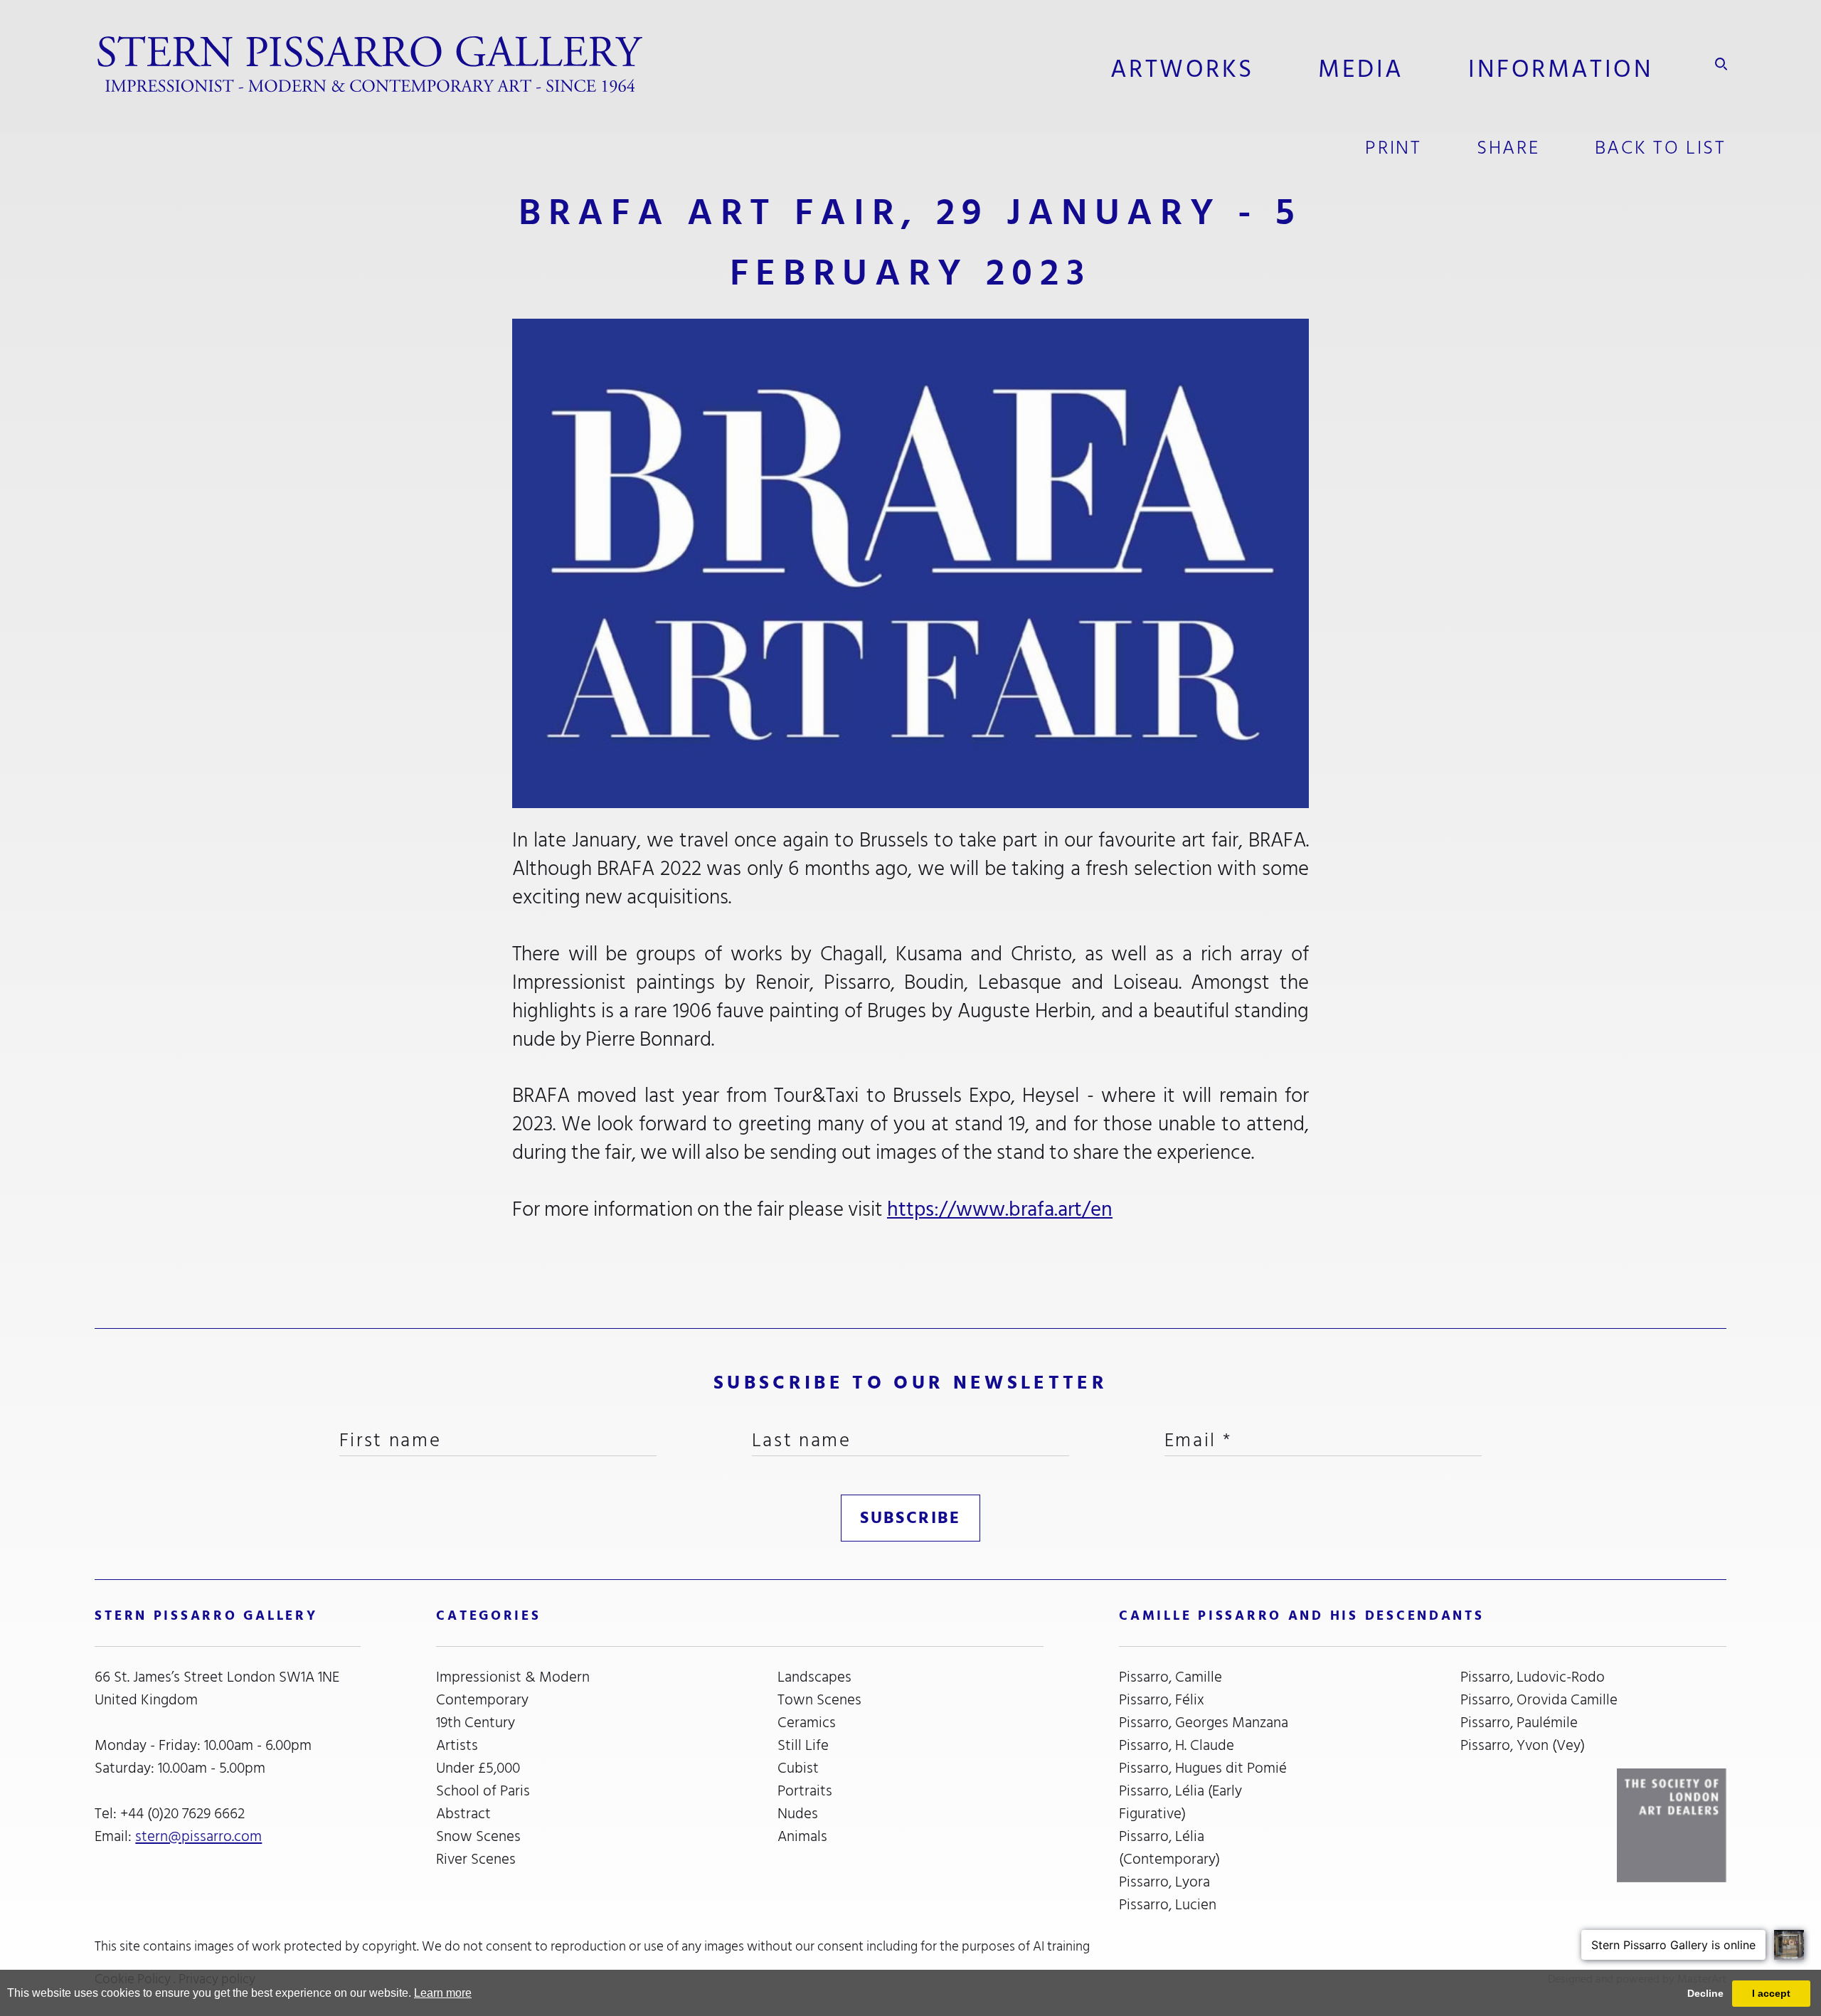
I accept (1771, 1993)
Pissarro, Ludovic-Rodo (1533, 1677)
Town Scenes (819, 1700)
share (1508, 148)
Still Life (803, 1746)
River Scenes (476, 1860)
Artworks (1182, 69)
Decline (1705, 1993)
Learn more (443, 1993)
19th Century (476, 1723)
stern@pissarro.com (198, 1836)
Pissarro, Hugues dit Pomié (1203, 1768)
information (1561, 69)
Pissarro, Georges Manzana (1204, 1723)
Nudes (798, 1814)
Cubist (798, 1768)
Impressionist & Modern (513, 1677)
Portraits (805, 1791)
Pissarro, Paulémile (1519, 1723)
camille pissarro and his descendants (1301, 1616)
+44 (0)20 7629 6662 (182, 1814)
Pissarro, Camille (1170, 1677)
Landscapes (814, 1677)
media (1361, 69)
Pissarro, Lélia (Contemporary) (1169, 1848)
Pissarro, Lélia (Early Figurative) (1180, 1803)
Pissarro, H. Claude (1177, 1746)
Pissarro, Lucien (1168, 1905)
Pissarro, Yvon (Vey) (1523, 1746)
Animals (802, 1837)
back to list (1661, 148)
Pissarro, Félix (1162, 1700)
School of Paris (483, 1791)
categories (488, 1616)
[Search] (1721, 64)
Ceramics (807, 1723)
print (1393, 148)
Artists (457, 1746)
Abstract (463, 1814)
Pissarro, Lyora (1164, 1882)
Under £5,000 (478, 1768)
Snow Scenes (478, 1837)
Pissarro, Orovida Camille (1539, 1700)
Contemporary (482, 1700)
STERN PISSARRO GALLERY (206, 1616)
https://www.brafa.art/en (1000, 1209)
